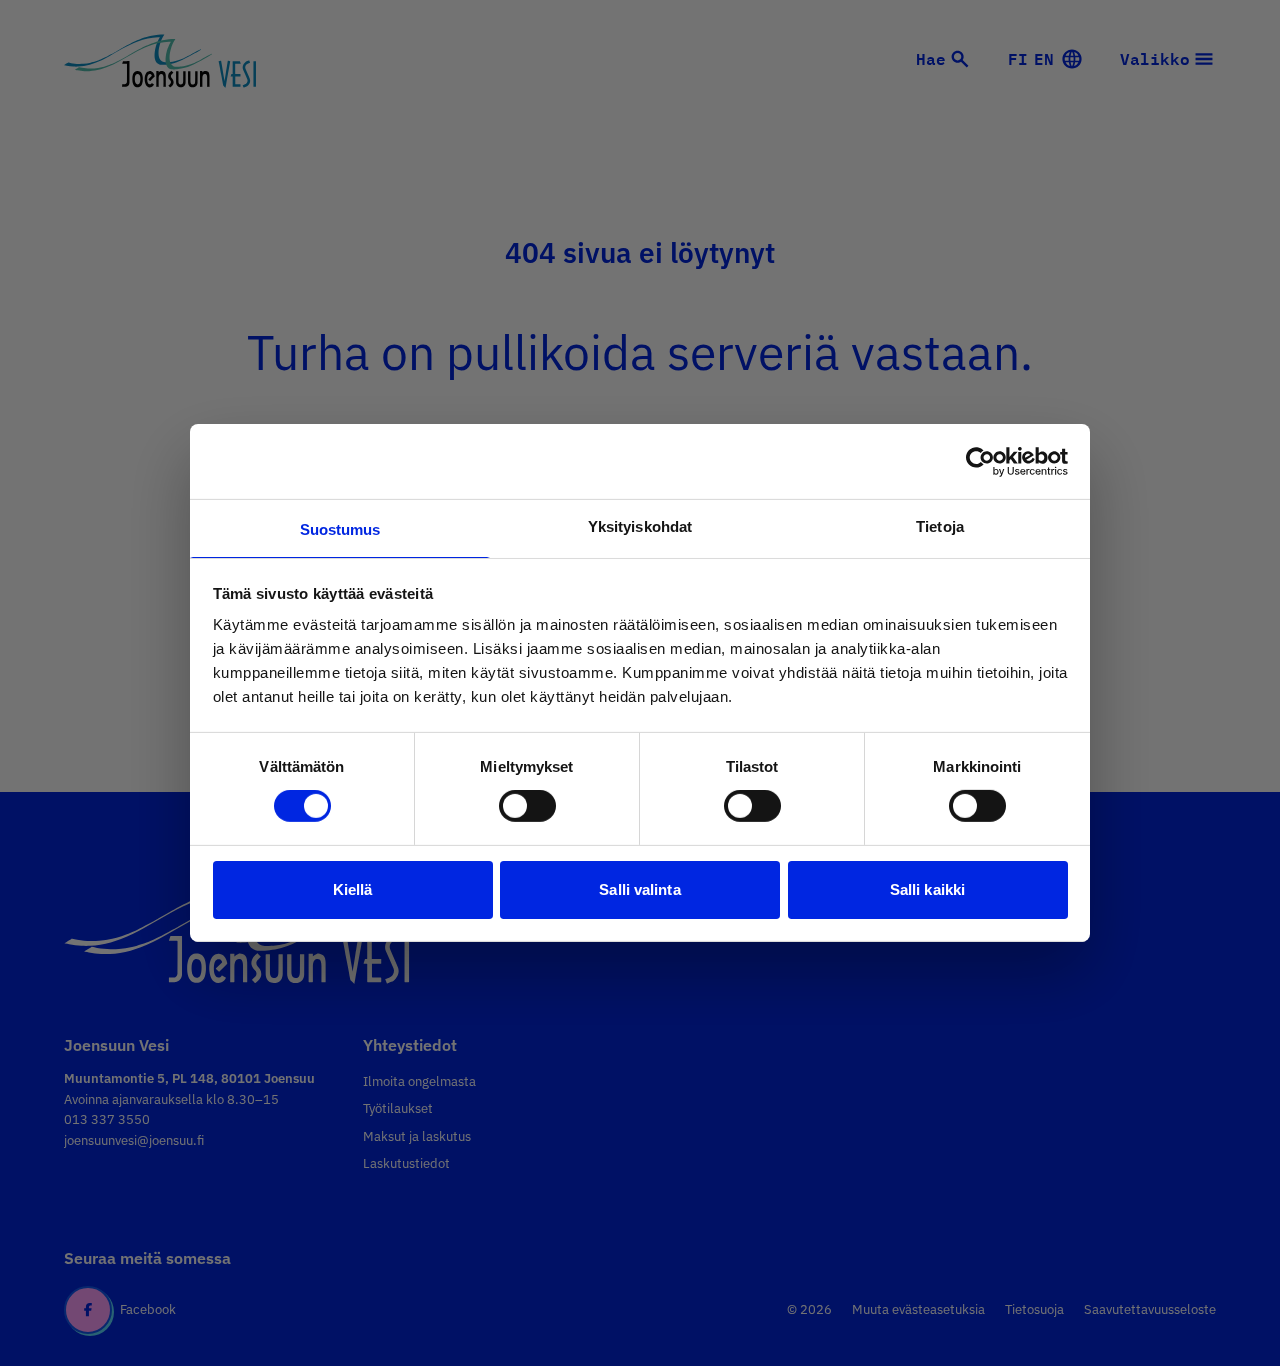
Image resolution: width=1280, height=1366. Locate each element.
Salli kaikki (927, 889)
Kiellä (353, 889)
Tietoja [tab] (940, 526)
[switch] (527, 806)
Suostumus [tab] (340, 529)
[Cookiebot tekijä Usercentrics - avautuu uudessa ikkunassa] (980, 461)
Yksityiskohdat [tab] (640, 526)
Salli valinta (639, 889)
